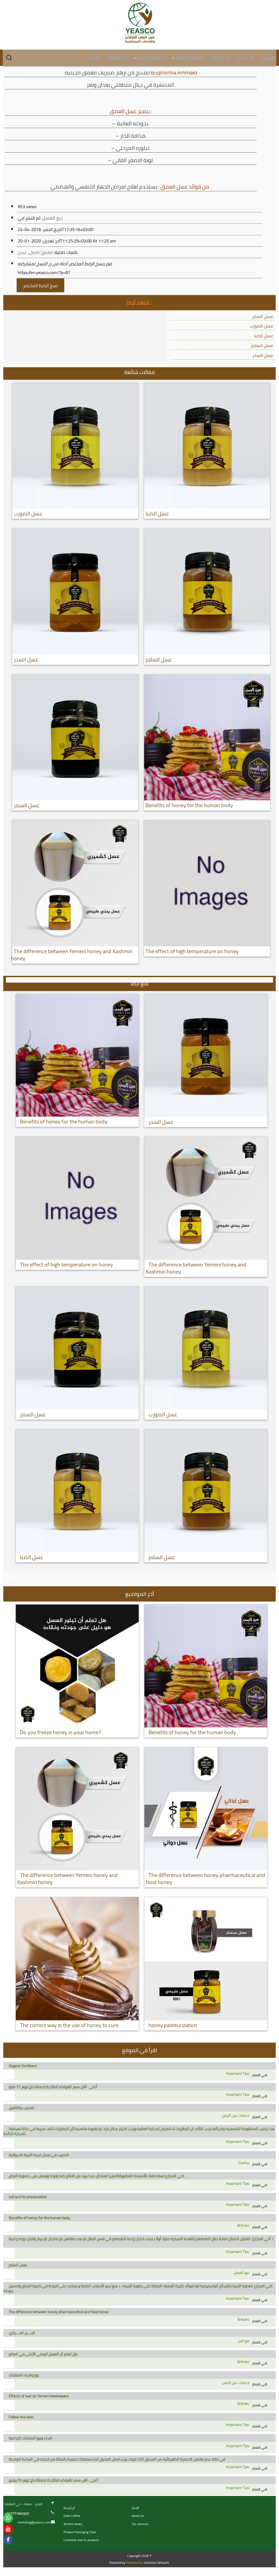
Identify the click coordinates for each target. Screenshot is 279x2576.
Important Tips (238, 2073)
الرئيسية (69, 2508)
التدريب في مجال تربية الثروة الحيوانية (39, 2155)
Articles (243, 2225)
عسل (22, 252)
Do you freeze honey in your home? (60, 1732)
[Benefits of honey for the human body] (207, 737)
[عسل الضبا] (207, 446)
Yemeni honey (73, 2524)
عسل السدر (263, 355)
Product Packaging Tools (80, 2532)
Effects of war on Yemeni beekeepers (39, 2396)
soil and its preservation (28, 2197)
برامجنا (244, 2162)
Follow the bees (21, 2417)
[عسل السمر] (75, 738)
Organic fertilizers (23, 2066)
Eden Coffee (72, 2516)
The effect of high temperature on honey (192, 951)
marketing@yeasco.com (34, 2522)
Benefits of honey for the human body (189, 805)
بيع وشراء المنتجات (24, 2375)
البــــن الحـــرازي (22, 2333)
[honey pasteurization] (206, 1959)
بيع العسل (52, 218)
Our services (140, 2524)
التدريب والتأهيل (22, 2108)
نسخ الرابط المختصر (40, 285)
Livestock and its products (81, 2540)
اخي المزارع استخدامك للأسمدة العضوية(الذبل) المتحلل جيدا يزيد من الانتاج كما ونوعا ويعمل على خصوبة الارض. (97, 2176)
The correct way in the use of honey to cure (69, 2025)
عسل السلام (262, 345)
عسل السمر (263, 316)
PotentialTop (134, 2563)
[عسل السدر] (75, 592)
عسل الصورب (261, 326)
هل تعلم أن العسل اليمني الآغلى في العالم (43, 2354)
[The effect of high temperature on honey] (207, 883)
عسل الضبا (264, 336)
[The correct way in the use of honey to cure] (77, 1959)
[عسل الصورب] (75, 446)
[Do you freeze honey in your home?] (77, 1666)
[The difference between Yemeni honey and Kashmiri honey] (75, 883)
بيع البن (244, 2341)
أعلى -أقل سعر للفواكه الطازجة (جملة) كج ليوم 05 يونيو (53, 2480)
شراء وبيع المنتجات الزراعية (30, 2438)
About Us (138, 2516)
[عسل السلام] (207, 592)
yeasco (15, 1577)
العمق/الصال (41, 252)
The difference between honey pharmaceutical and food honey (205, 1878)
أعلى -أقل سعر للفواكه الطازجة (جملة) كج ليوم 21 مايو (53, 2087)
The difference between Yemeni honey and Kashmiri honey (72, 955)
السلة (135, 2508)
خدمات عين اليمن (236, 2115)
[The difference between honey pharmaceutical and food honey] (206, 1809)
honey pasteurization (173, 2025)
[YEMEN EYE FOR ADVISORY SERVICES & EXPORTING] (139, 23)
